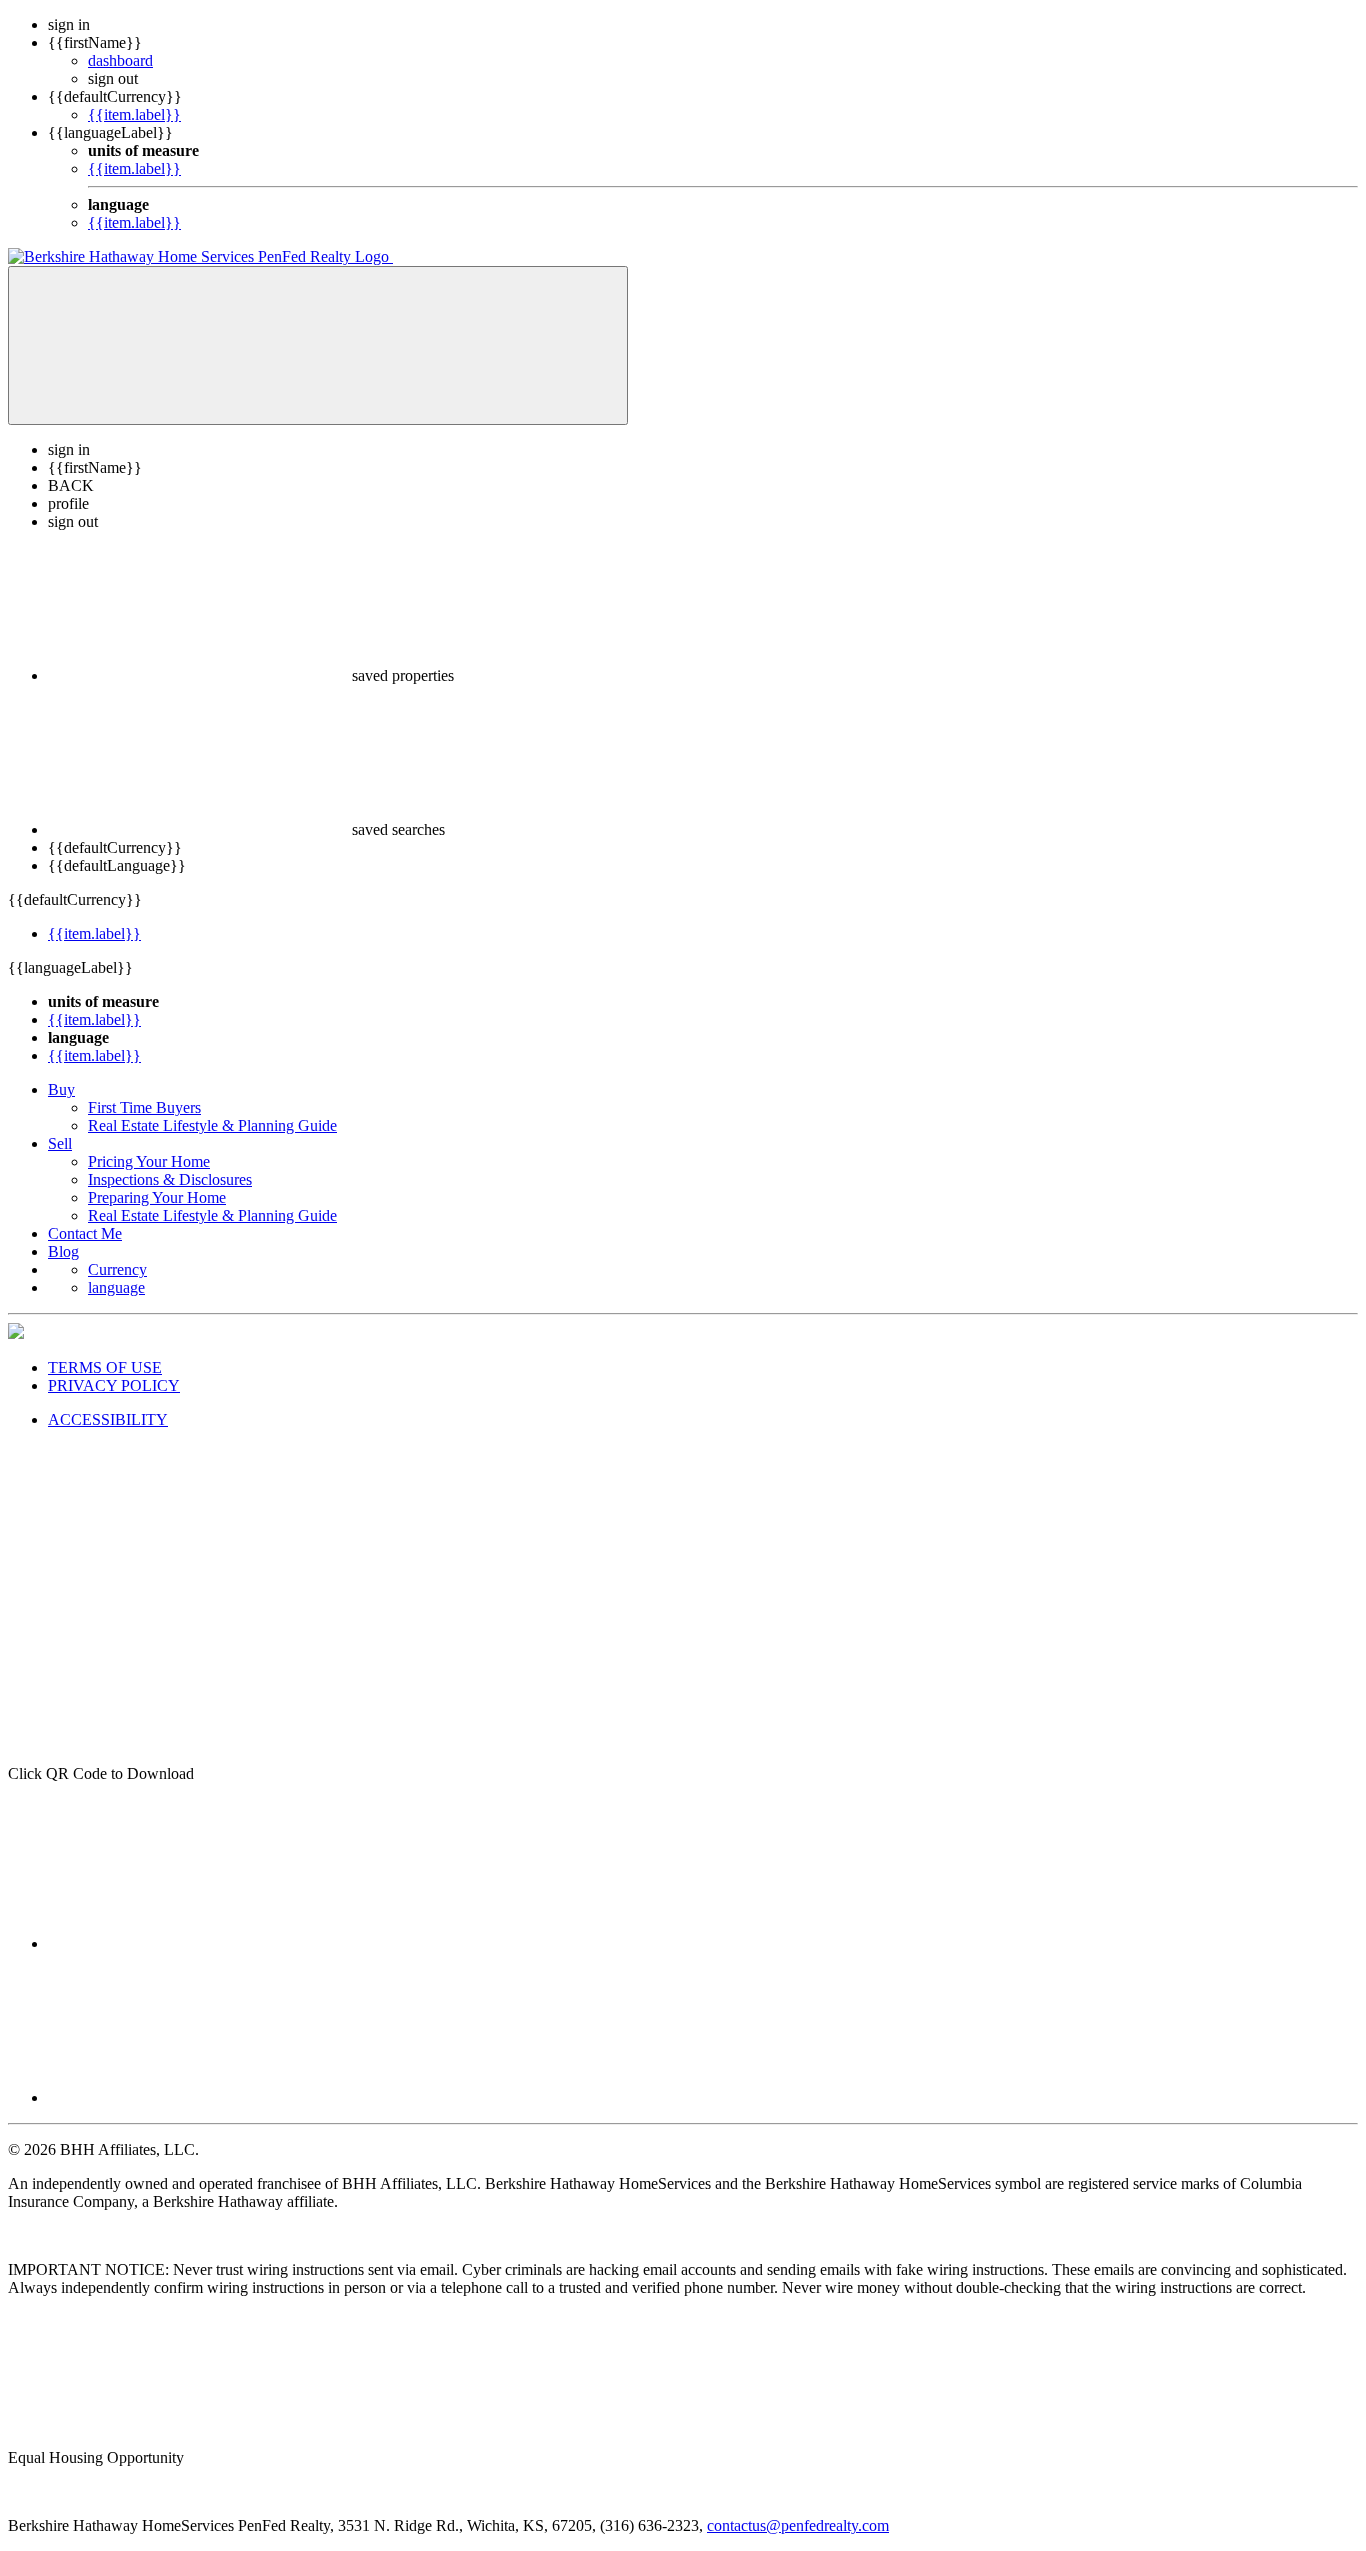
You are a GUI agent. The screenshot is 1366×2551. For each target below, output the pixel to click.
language (116, 1287)
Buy (61, 1089)
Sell (60, 1143)
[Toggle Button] (318, 345)
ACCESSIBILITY (108, 1419)
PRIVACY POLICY (114, 1385)
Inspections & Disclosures (170, 1179)
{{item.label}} (134, 114)
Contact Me (85, 1233)
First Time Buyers (144, 1107)
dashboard (120, 60)
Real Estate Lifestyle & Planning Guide (212, 1125)
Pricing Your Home (149, 1161)
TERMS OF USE (105, 1367)
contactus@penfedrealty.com (798, 2525)
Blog (63, 1251)
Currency (117, 1269)
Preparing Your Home (157, 1197)
